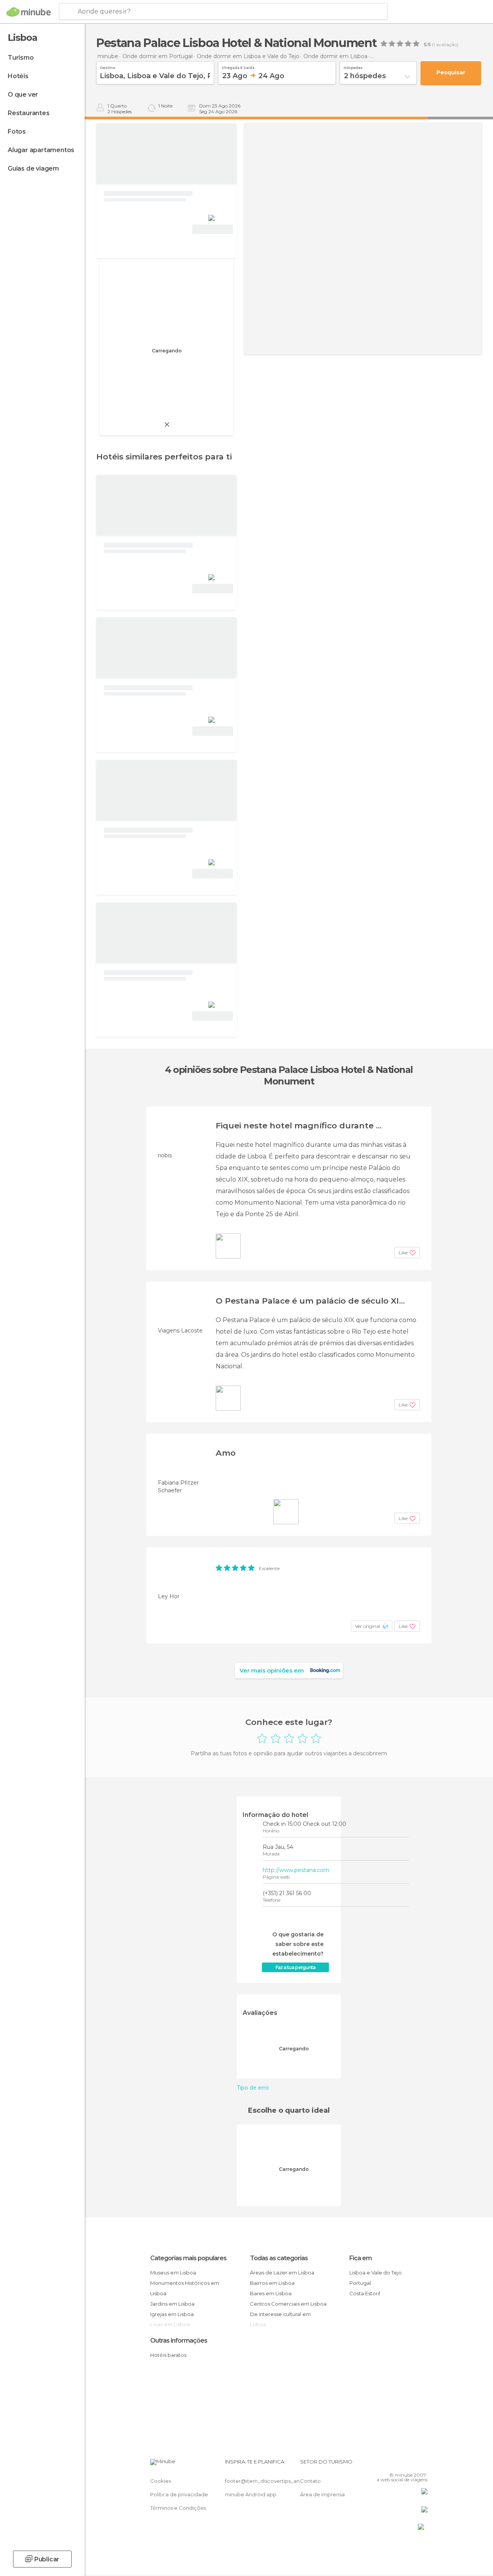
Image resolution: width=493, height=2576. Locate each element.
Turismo (21, 58)
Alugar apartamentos (41, 150)
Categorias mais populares (188, 2258)
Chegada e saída (238, 67)
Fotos (17, 132)
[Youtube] (423, 2464)
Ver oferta (213, 229)
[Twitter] (402, 2464)
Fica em (361, 2258)
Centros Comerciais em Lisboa (288, 2304)
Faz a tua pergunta (295, 1967)
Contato (310, 2481)
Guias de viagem (33, 168)
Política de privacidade (179, 2494)
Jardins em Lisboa (172, 2304)
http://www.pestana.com (296, 1870)
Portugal (360, 2283)
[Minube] (29, 12)
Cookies (161, 2481)
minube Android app (251, 2494)
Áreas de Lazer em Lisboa (282, 2273)
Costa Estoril (365, 2293)
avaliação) (447, 45)
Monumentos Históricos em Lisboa (185, 2288)
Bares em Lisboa (271, 2293)
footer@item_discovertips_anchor (268, 2481)
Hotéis (18, 76)
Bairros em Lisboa (272, 2283)
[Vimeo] (413, 2464)
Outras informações (179, 2341)
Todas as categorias (279, 2258)
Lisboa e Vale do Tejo (376, 2273)
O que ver (23, 95)
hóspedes (353, 67)
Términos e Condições (178, 2508)
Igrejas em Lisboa (172, 2314)
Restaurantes (29, 113)
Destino (108, 67)
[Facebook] (392, 2464)
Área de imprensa (322, 2494)
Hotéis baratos (168, 2355)
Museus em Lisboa (173, 2273)
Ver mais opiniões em (272, 1670)
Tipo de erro (253, 2088)
